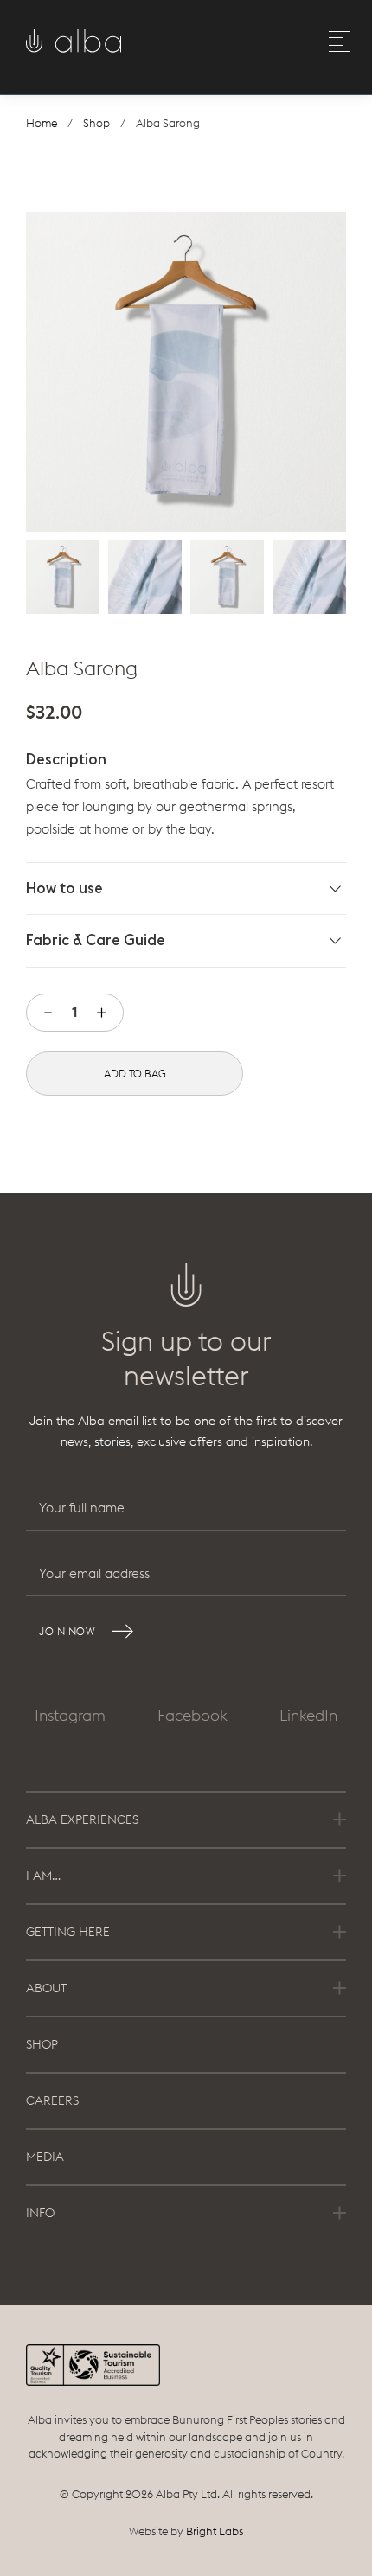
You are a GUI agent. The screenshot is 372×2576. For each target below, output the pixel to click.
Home (42, 123)
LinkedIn (308, 1715)
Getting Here (68, 1932)
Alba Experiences (82, 1819)
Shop (96, 123)
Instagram (70, 1715)
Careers (52, 2100)
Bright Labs (215, 2531)
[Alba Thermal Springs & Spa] (74, 46)
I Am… (43, 1876)
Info (40, 2213)
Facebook (192, 1715)
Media (45, 2157)
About (46, 1988)
